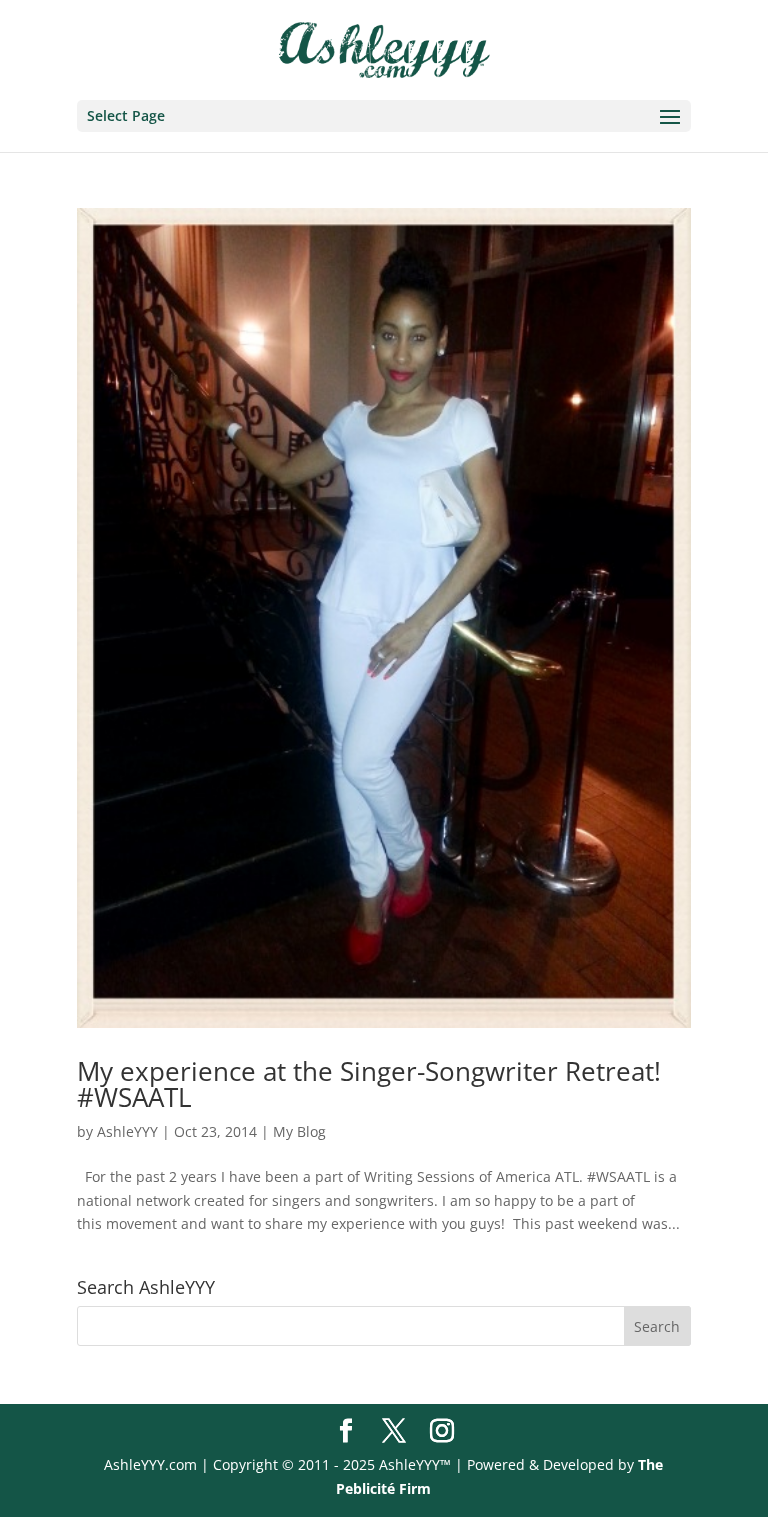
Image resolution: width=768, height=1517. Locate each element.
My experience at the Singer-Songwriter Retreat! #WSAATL (369, 1084)
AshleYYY (127, 1131)
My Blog (299, 1131)
